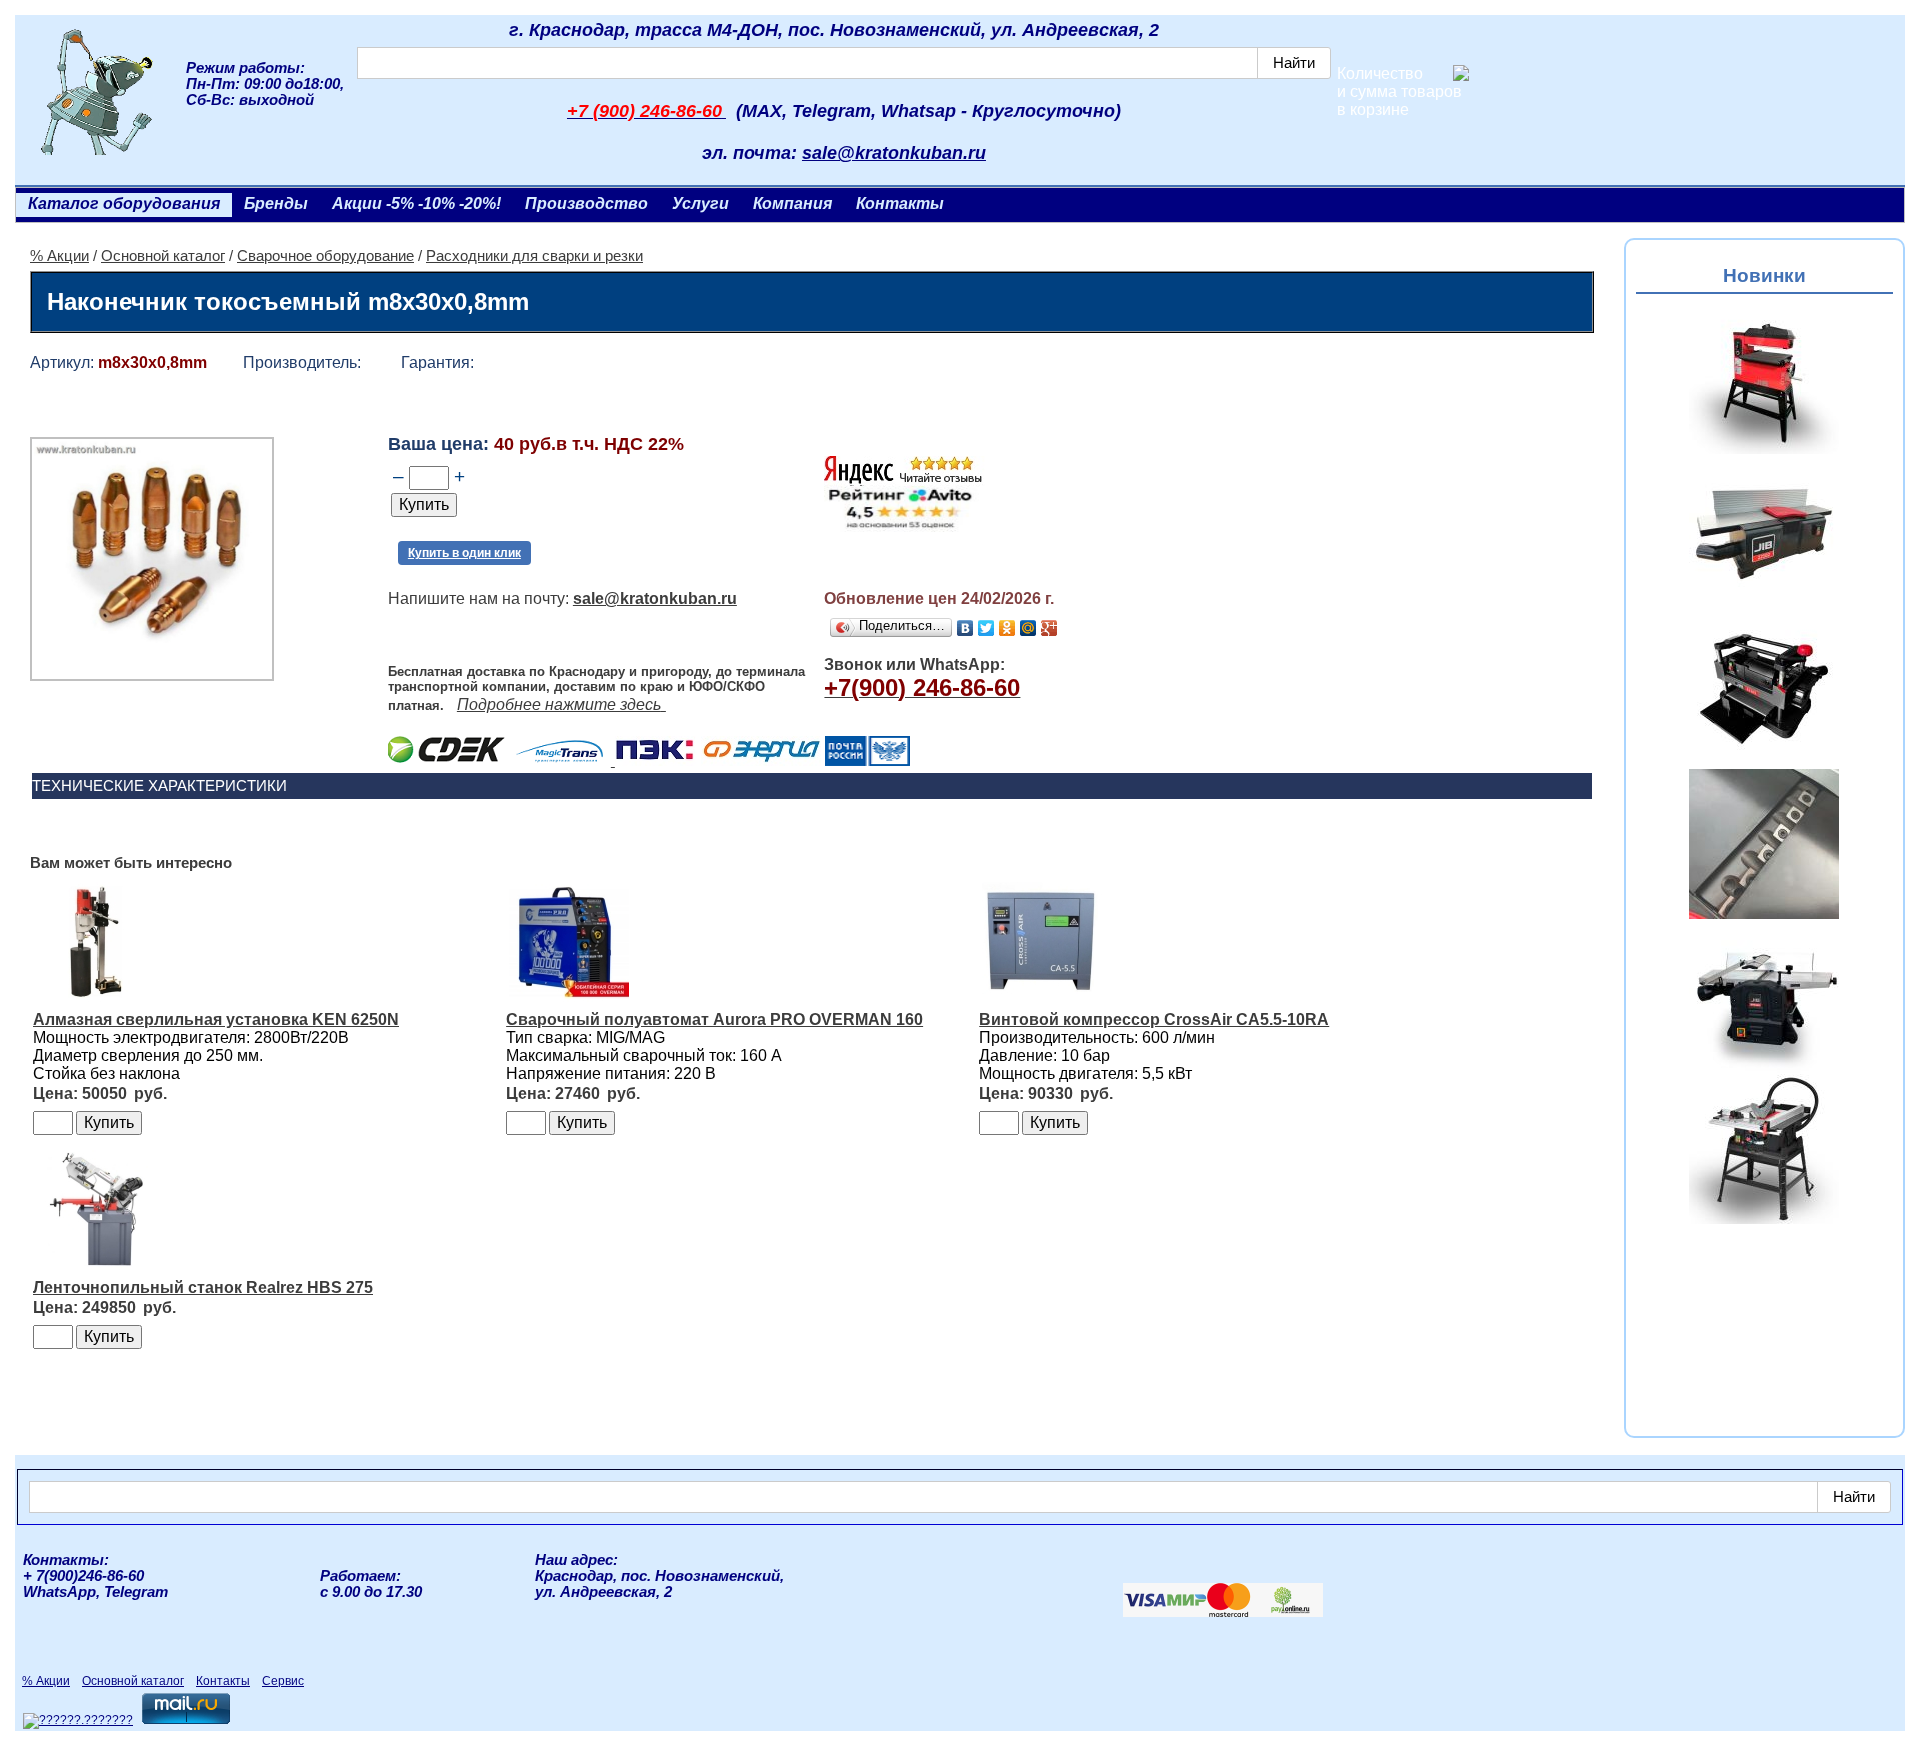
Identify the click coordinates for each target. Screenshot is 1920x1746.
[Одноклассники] (1007, 628)
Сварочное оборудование (325, 256)
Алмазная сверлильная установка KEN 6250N (216, 1019)
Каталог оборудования (124, 203)
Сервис (283, 1681)
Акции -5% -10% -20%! (416, 203)
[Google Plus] (1049, 628)
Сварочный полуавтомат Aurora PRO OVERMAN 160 (714, 1019)
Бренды (276, 203)
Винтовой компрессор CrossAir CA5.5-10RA (1154, 1019)
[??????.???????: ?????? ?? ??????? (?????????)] (78, 1721)
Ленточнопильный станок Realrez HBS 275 (203, 1287)
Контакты (900, 203)
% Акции (59, 256)
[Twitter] (986, 628)
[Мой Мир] (1028, 628)
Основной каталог (163, 256)
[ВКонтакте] (965, 628)
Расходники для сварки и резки (534, 256)
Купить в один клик (464, 553)
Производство (586, 203)
